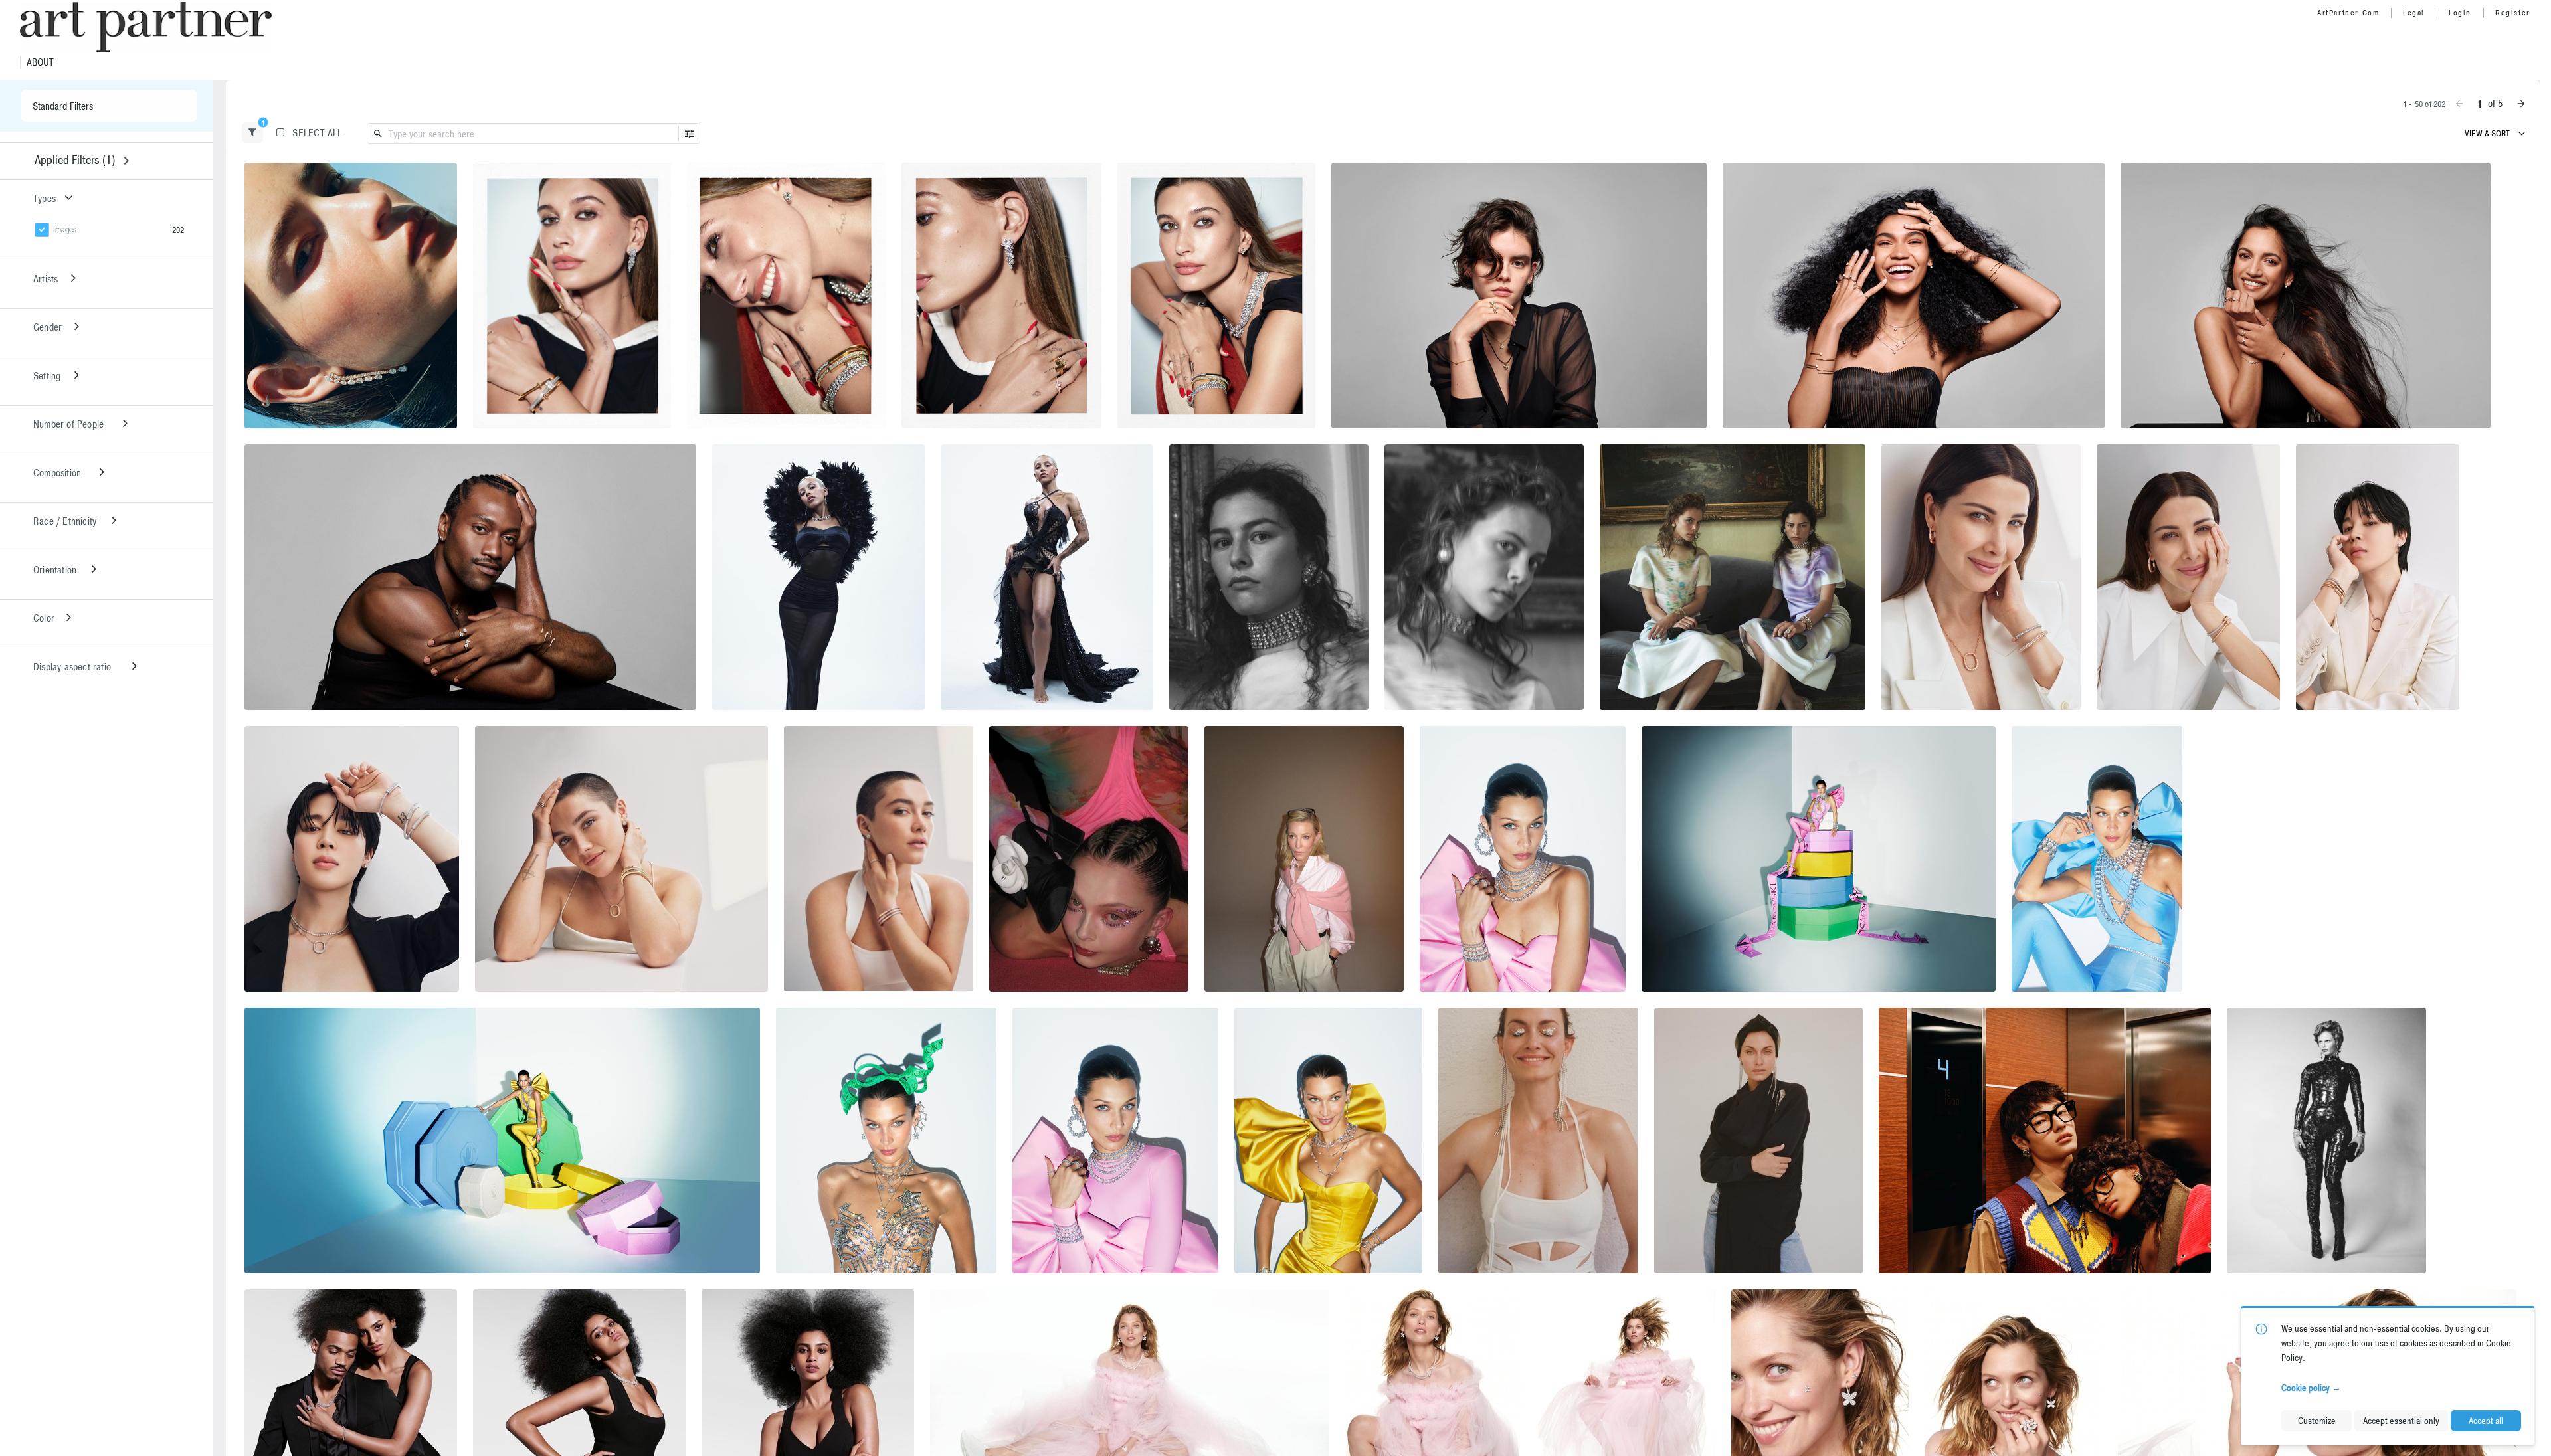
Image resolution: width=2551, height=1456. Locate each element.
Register (2513, 13)
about (40, 62)
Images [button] (65, 229)
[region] (351, 296)
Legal (2414, 13)
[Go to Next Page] (2521, 104)
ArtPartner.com (2348, 13)
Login (2460, 13)
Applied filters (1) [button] (75, 160)
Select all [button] (317, 133)
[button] (252, 133)
